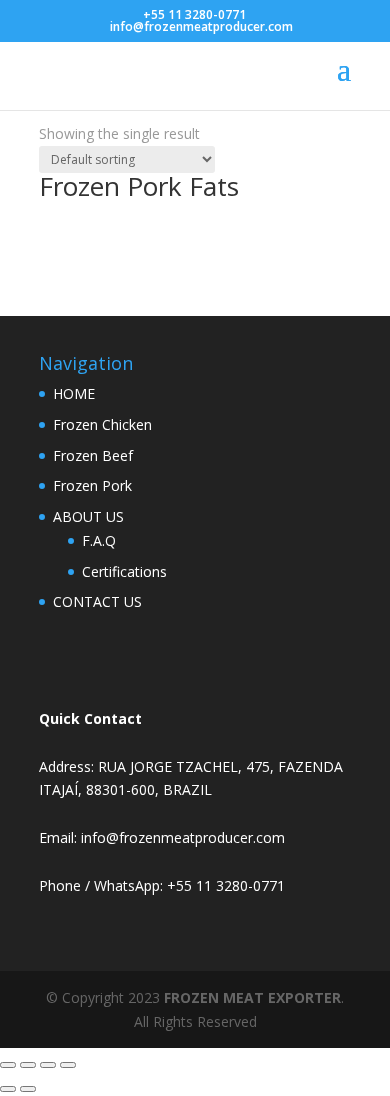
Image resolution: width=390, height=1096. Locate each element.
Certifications (124, 571)
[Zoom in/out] (8, 1065)
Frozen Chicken (102, 424)
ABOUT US (88, 516)
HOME (74, 393)
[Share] (48, 1065)
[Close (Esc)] (68, 1065)
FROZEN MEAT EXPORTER (252, 997)
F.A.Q (99, 540)
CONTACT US (97, 601)
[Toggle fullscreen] (28, 1065)
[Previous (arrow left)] (8, 1089)
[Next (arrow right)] (28, 1089)
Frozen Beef (93, 455)
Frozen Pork (92, 485)
